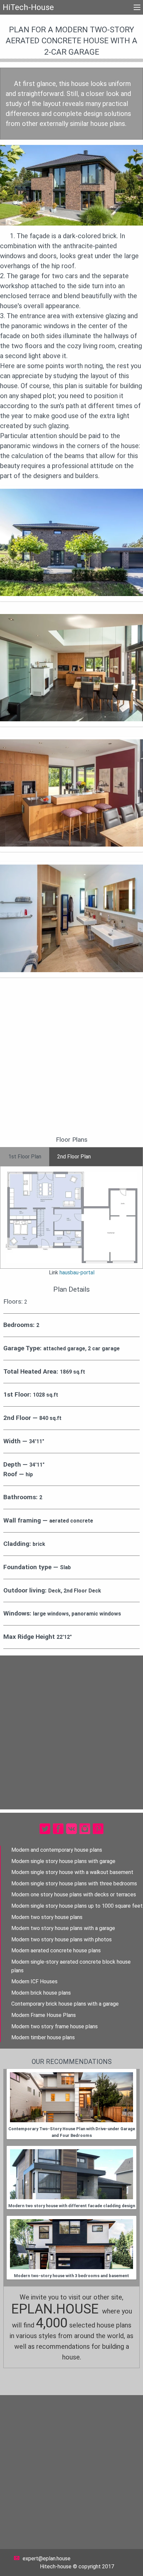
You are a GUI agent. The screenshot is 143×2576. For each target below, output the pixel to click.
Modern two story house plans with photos (62, 1939)
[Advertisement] (71, 1061)
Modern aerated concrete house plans (56, 1950)
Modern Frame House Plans (44, 2015)
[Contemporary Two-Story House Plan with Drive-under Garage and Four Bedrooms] (71, 2097)
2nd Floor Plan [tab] (74, 1157)
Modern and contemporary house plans (57, 1850)
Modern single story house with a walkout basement (72, 1872)
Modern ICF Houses (34, 1981)
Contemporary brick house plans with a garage (65, 2004)
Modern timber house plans (43, 2037)
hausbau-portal (77, 1273)
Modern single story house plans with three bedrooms (74, 1884)
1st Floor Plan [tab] (25, 1157)
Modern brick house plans (41, 1993)
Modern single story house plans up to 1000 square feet (77, 1906)
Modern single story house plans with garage (63, 1861)
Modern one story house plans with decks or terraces (74, 1895)
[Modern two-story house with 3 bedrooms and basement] (71, 2244)
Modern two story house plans (47, 1917)
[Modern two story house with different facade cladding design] (71, 2174)
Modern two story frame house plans (55, 2026)
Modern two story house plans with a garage (63, 1928)
